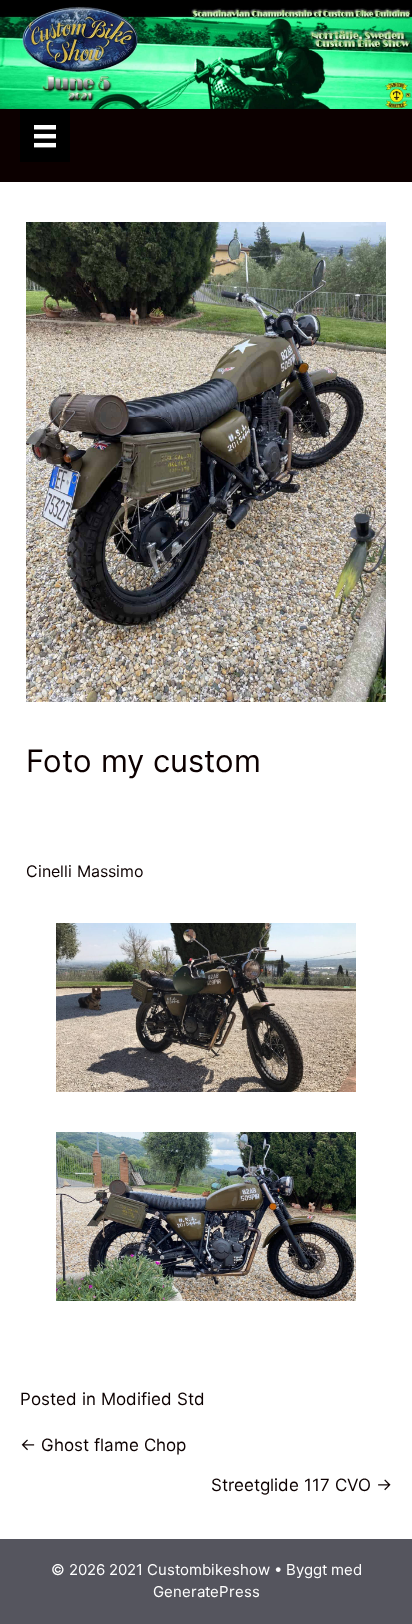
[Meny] (45, 135)
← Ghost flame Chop (103, 1445)
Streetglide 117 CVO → (301, 1485)
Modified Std (153, 1399)
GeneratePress (206, 1591)
